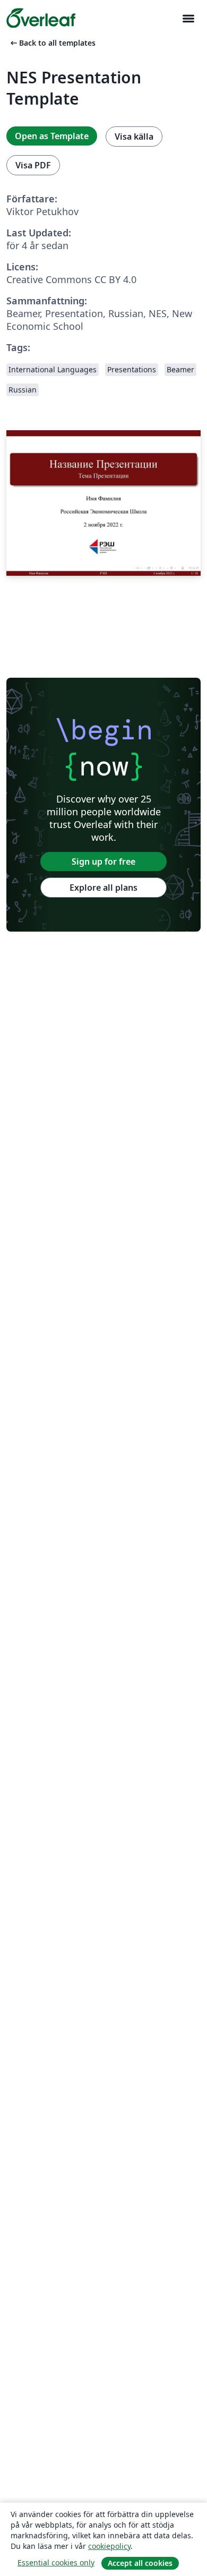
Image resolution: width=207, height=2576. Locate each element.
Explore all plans (103, 888)
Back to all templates (52, 43)
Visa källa (134, 137)
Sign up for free (103, 861)
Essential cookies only (56, 2562)
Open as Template (52, 136)
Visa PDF (33, 165)
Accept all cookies (140, 2563)
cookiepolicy (109, 2546)
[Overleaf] (41, 18)
